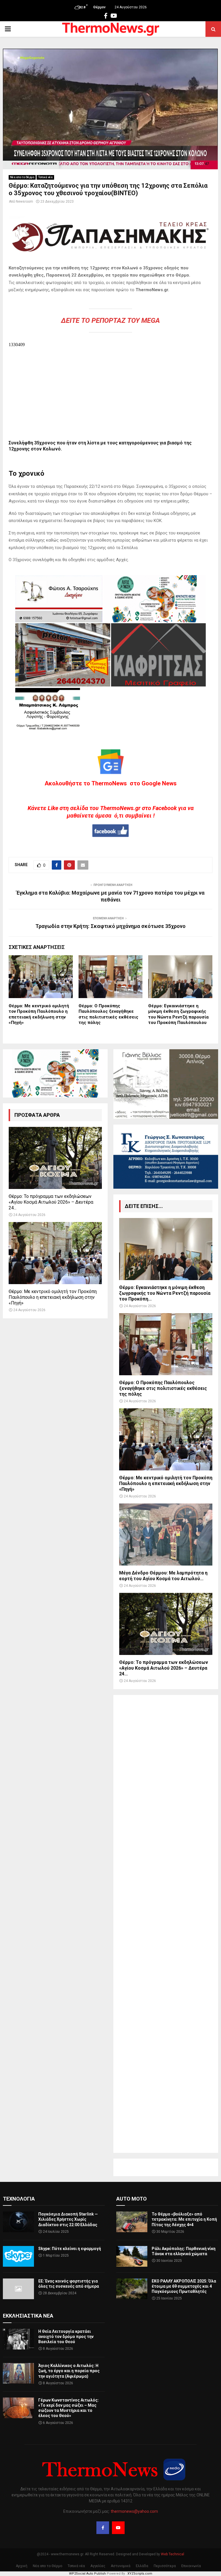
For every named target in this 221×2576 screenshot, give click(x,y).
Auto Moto (132, 2199)
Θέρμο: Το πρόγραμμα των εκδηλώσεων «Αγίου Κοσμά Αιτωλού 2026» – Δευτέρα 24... (51, 1202)
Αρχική (22, 2566)
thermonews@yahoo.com (134, 2511)
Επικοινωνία (191, 2566)
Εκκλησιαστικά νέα (28, 2316)
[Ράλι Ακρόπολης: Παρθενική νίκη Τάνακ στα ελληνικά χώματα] (132, 2256)
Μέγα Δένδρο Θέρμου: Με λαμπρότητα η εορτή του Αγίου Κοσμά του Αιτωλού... (163, 1576)
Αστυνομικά (121, 2566)
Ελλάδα (142, 2566)
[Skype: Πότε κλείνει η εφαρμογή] (18, 2256)
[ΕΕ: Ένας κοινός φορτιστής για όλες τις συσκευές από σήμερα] (18, 2289)
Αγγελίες (98, 2566)
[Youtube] (118, 2528)
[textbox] (110, 298)
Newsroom (24, 202)
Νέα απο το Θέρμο (22, 177)
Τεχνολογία (19, 2199)
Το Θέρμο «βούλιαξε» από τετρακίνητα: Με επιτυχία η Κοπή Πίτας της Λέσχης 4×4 (184, 2219)
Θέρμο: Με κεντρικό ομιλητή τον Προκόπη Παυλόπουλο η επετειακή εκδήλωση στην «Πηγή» (39, 1014)
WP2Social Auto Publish (87, 2574)
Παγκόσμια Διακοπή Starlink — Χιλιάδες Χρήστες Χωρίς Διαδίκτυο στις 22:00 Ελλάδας (68, 2219)
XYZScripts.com (140, 2574)
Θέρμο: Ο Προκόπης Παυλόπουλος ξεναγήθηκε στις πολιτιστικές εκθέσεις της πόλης (108, 1014)
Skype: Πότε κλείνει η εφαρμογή (70, 2249)
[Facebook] (103, 2528)
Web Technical (173, 2554)
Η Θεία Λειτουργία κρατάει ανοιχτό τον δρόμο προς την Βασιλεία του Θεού (66, 2337)
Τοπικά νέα (45, 177)
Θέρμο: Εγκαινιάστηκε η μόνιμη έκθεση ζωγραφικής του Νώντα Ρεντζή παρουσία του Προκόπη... (165, 1293)
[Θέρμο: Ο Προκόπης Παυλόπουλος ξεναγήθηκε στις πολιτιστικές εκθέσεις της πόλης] (166, 1344)
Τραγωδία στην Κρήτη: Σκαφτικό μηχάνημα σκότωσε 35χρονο (110, 926)
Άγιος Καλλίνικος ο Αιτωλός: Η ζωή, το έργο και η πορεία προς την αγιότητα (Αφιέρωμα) (69, 2371)
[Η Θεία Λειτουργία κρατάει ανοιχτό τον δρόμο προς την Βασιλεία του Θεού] (18, 2339)
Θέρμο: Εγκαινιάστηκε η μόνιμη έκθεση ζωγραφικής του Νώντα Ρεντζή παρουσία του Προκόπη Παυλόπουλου (178, 1014)
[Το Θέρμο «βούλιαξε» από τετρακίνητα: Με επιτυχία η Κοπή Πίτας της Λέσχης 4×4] (132, 2222)
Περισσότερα (165, 2566)
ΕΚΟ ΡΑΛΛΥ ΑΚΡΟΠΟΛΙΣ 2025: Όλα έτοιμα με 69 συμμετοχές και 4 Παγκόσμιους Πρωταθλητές (184, 2286)
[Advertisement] (166, 1924)
